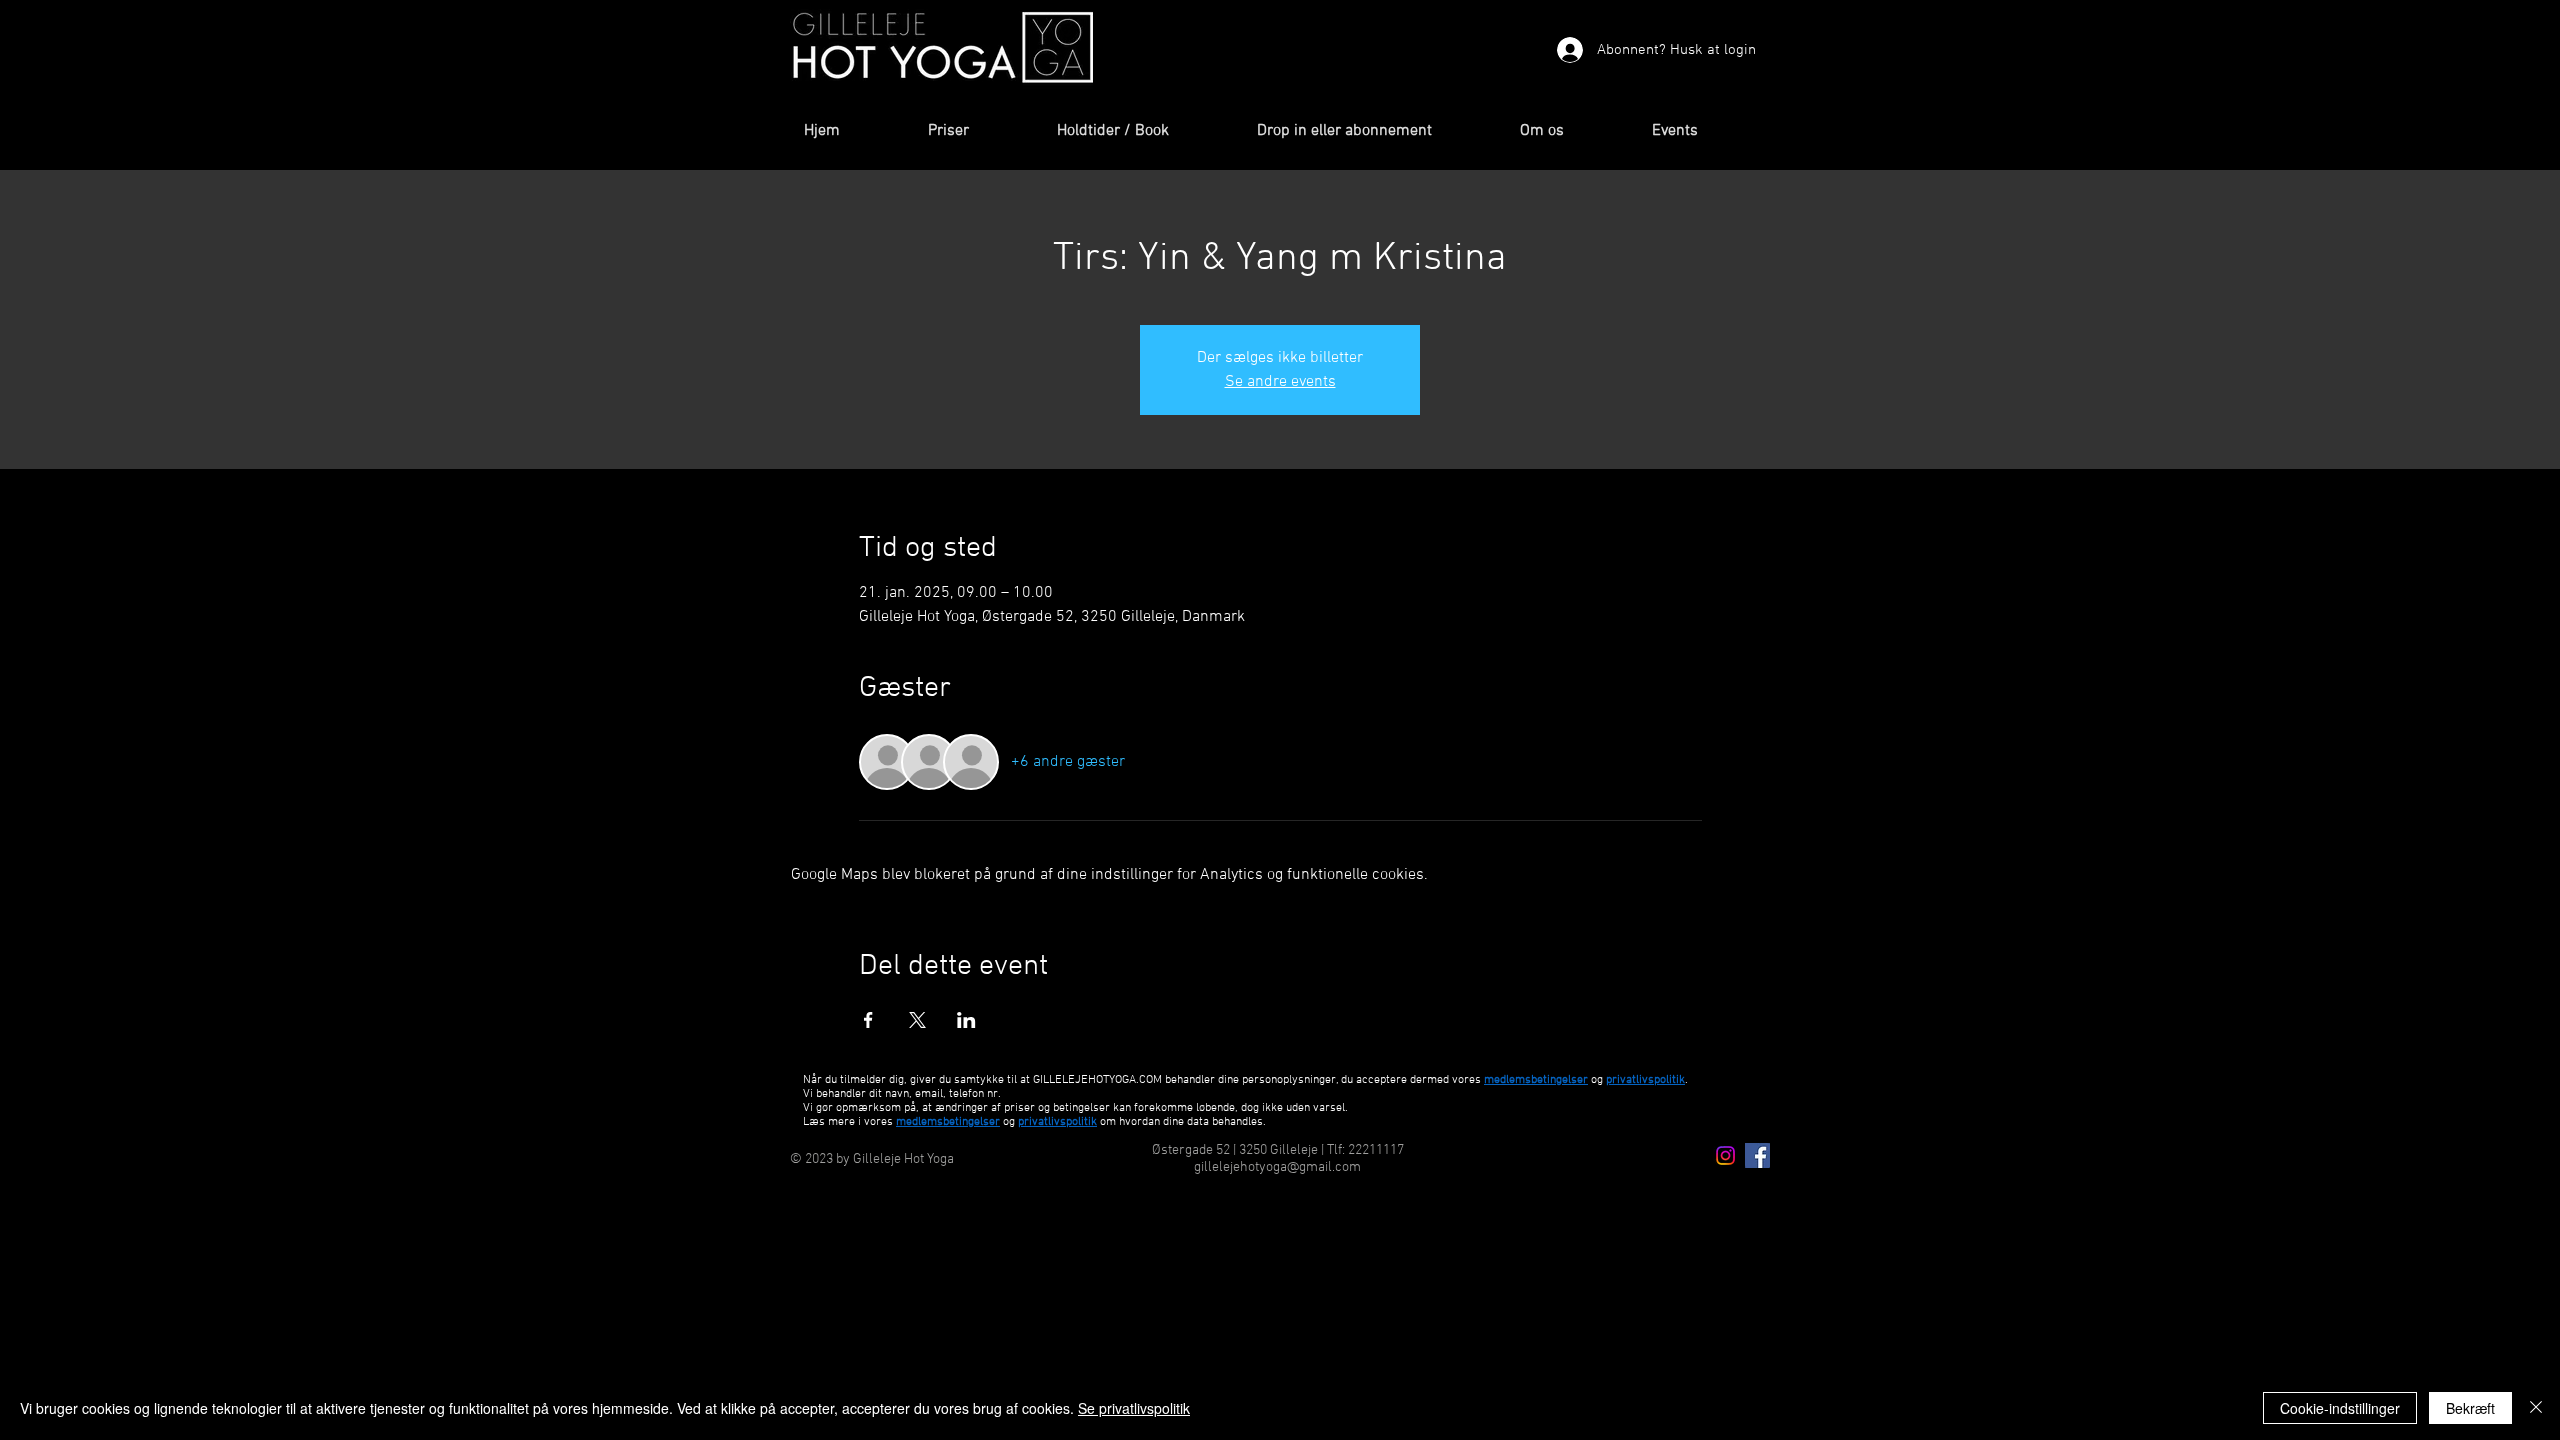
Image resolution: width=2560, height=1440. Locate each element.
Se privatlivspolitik (1134, 1408)
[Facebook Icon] (1757, 1155)
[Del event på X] (917, 1020)
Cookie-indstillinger (2340, 1408)
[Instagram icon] (1725, 1155)
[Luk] (2536, 1408)
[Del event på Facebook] (868, 1020)
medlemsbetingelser (1536, 1080)
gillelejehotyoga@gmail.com (1277, 1167)
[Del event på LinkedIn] (966, 1020)
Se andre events (1280, 382)
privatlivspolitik (1057, 1122)
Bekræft (2470, 1408)
